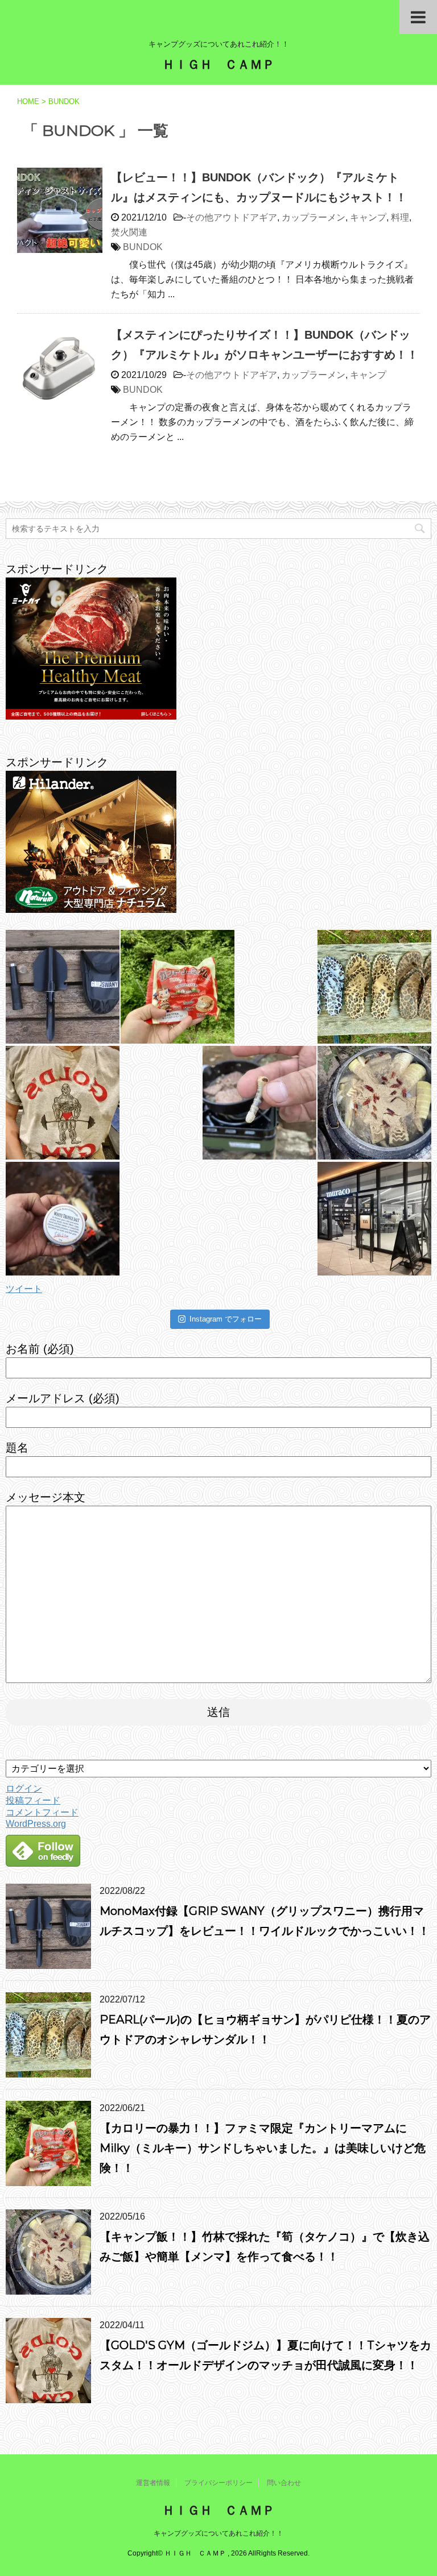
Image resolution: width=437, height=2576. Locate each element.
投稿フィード (33, 1800)
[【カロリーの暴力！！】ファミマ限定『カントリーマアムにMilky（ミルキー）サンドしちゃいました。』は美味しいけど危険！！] (178, 987)
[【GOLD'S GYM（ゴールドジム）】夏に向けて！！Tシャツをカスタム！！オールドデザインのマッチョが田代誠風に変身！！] (63, 1103)
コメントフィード (42, 1812)
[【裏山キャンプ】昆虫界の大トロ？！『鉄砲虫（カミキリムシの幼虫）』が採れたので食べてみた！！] (259, 1103)
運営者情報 (153, 2483)
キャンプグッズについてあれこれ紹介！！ (218, 2533)
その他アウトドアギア (232, 217)
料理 (400, 217)
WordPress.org (36, 1824)
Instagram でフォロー (226, 1319)
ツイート (24, 1289)
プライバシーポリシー (218, 2483)
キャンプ (368, 217)
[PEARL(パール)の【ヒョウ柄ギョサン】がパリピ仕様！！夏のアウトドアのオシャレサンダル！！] (374, 987)
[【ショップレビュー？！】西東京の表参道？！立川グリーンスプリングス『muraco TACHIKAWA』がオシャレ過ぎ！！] (374, 1219)
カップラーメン (314, 217)
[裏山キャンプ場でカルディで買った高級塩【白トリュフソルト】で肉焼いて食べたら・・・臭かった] (63, 1219)
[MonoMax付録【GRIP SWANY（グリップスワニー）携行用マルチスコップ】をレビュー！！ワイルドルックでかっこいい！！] (63, 987)
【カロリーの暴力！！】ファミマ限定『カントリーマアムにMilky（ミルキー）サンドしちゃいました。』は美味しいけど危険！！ (263, 2148)
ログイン (24, 1788)
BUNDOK (143, 247)
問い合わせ (284, 2483)
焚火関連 (129, 232)
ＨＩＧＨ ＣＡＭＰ (218, 65)
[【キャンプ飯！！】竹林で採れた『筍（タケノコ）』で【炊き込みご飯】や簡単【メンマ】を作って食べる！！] (374, 1103)
